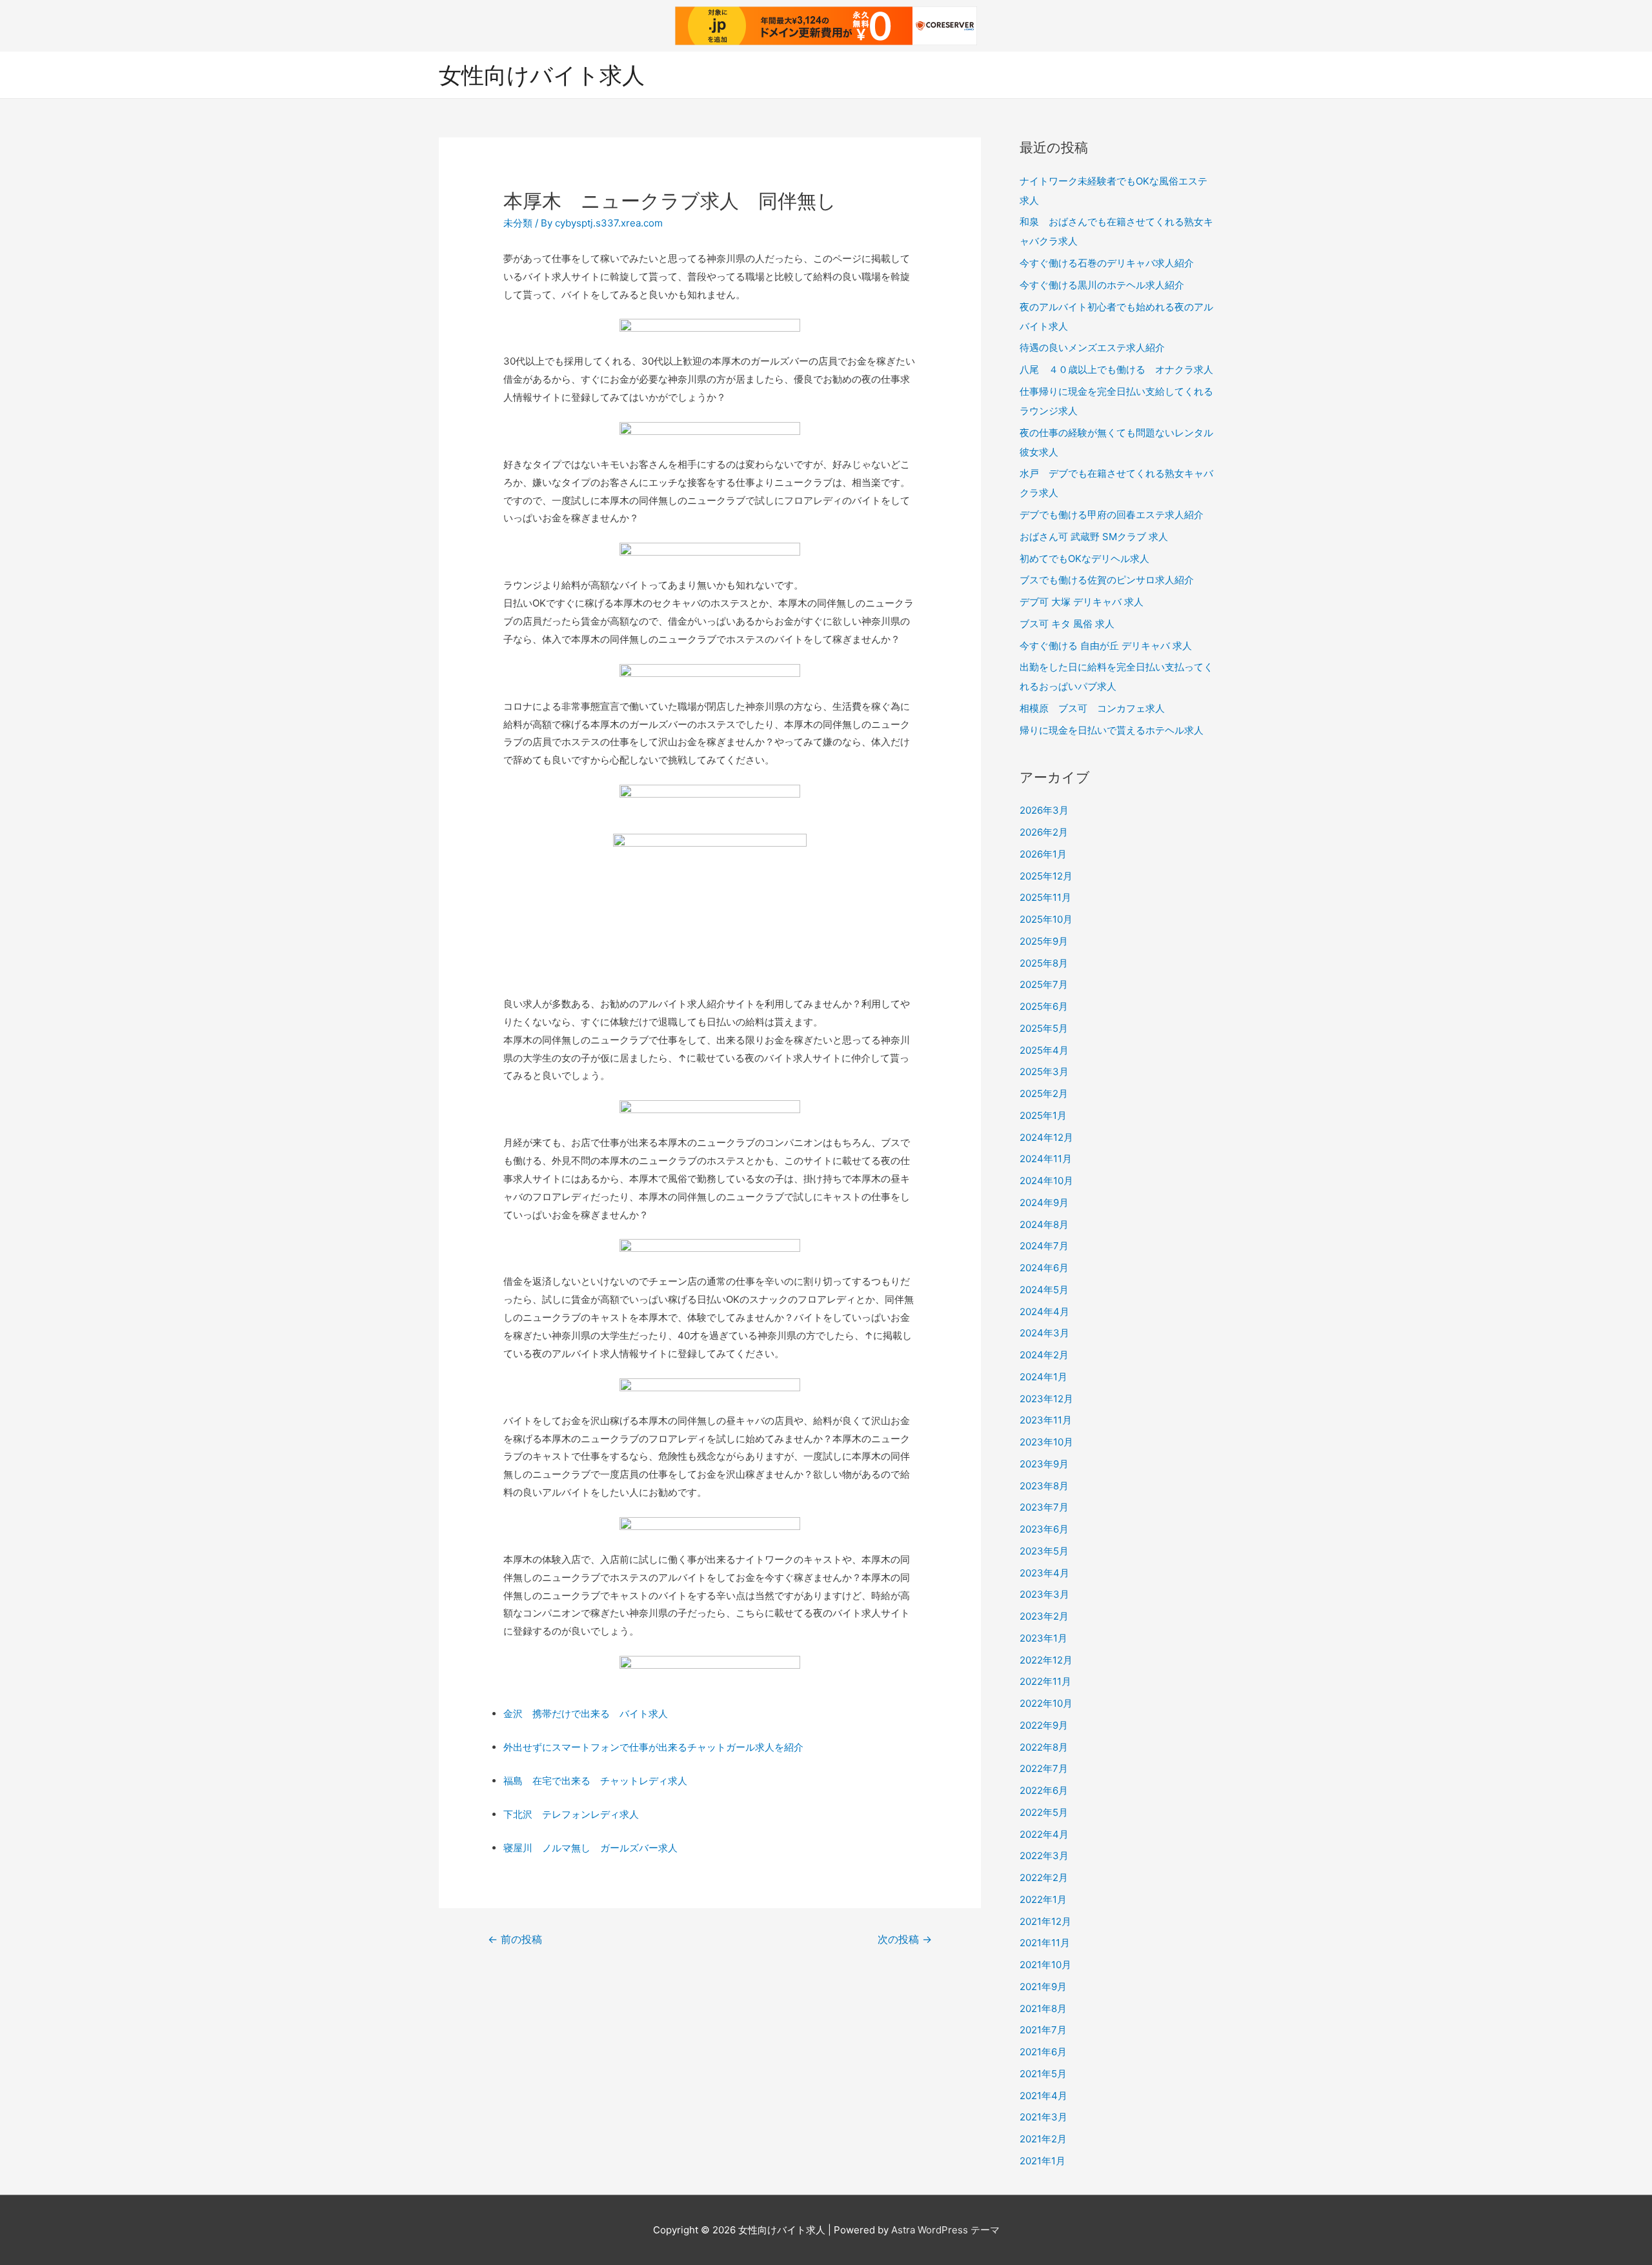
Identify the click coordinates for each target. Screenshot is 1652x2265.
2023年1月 (1043, 1638)
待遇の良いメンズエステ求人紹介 (1092, 347)
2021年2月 (1043, 2139)
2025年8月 (1044, 963)
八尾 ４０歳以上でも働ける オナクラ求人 (1116, 369)
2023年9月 (1044, 1464)
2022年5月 (1044, 1812)
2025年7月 (1044, 984)
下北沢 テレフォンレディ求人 (571, 1814)
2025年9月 (1044, 941)
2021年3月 (1043, 2117)
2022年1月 (1043, 1899)
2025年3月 (1044, 1072)
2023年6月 (1044, 1529)
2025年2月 (1044, 1093)
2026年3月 (1044, 810)
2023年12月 (1046, 1399)
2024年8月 (1044, 1224)
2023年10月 (1046, 1442)
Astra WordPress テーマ (945, 2230)
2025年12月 (1046, 876)
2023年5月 (1044, 1551)
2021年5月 (1043, 2074)
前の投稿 (515, 1939)
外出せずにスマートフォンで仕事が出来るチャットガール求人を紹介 (653, 1747)
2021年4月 (1043, 2096)
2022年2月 (1044, 1877)
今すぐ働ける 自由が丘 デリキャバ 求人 (1106, 646)
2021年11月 (1045, 1943)
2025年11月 (1045, 897)
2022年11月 (1045, 1681)
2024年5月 (1044, 1290)
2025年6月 (1044, 1006)
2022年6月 (1044, 1790)
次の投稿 (905, 1939)
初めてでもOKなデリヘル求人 (1084, 559)
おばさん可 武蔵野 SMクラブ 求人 (1094, 537)
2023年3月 (1044, 1594)
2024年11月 (1046, 1159)
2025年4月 (1044, 1050)
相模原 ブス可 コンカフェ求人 (1092, 708)
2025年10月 (1046, 919)
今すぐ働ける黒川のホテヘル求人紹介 (1102, 285)
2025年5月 (1044, 1028)
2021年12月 (1045, 1921)
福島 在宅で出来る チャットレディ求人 (595, 1781)
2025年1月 (1043, 1115)
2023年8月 (1044, 1486)
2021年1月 (1043, 2161)
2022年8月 (1044, 1747)
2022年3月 (1044, 1856)
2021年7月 (1043, 2030)
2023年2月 (1044, 1616)
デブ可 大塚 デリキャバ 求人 (1082, 602)
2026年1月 (1043, 854)
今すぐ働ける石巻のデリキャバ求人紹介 (1107, 263)
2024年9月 (1044, 1203)
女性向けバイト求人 (542, 75)
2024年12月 (1046, 1137)
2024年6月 (1044, 1268)
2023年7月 (1044, 1507)
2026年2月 (1044, 832)
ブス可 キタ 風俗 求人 (1067, 624)
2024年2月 (1044, 1355)
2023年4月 (1044, 1573)
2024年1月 (1043, 1377)
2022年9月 (1044, 1725)
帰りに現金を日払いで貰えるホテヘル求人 (1112, 730)
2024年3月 (1044, 1333)
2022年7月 (1044, 1768)
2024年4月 (1044, 1312)
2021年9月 (1043, 1987)
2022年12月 (1046, 1660)
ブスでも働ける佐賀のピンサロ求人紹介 (1107, 580)
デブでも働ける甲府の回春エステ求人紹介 (1112, 515)
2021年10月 (1045, 1965)
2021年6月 (1043, 2052)
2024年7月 (1044, 1246)
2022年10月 (1046, 1703)
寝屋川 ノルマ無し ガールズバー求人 (590, 1848)
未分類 (518, 223)
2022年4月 (1044, 1834)
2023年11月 (1046, 1420)
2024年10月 (1046, 1181)
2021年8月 (1043, 2008)
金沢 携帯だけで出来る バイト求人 (586, 1714)
